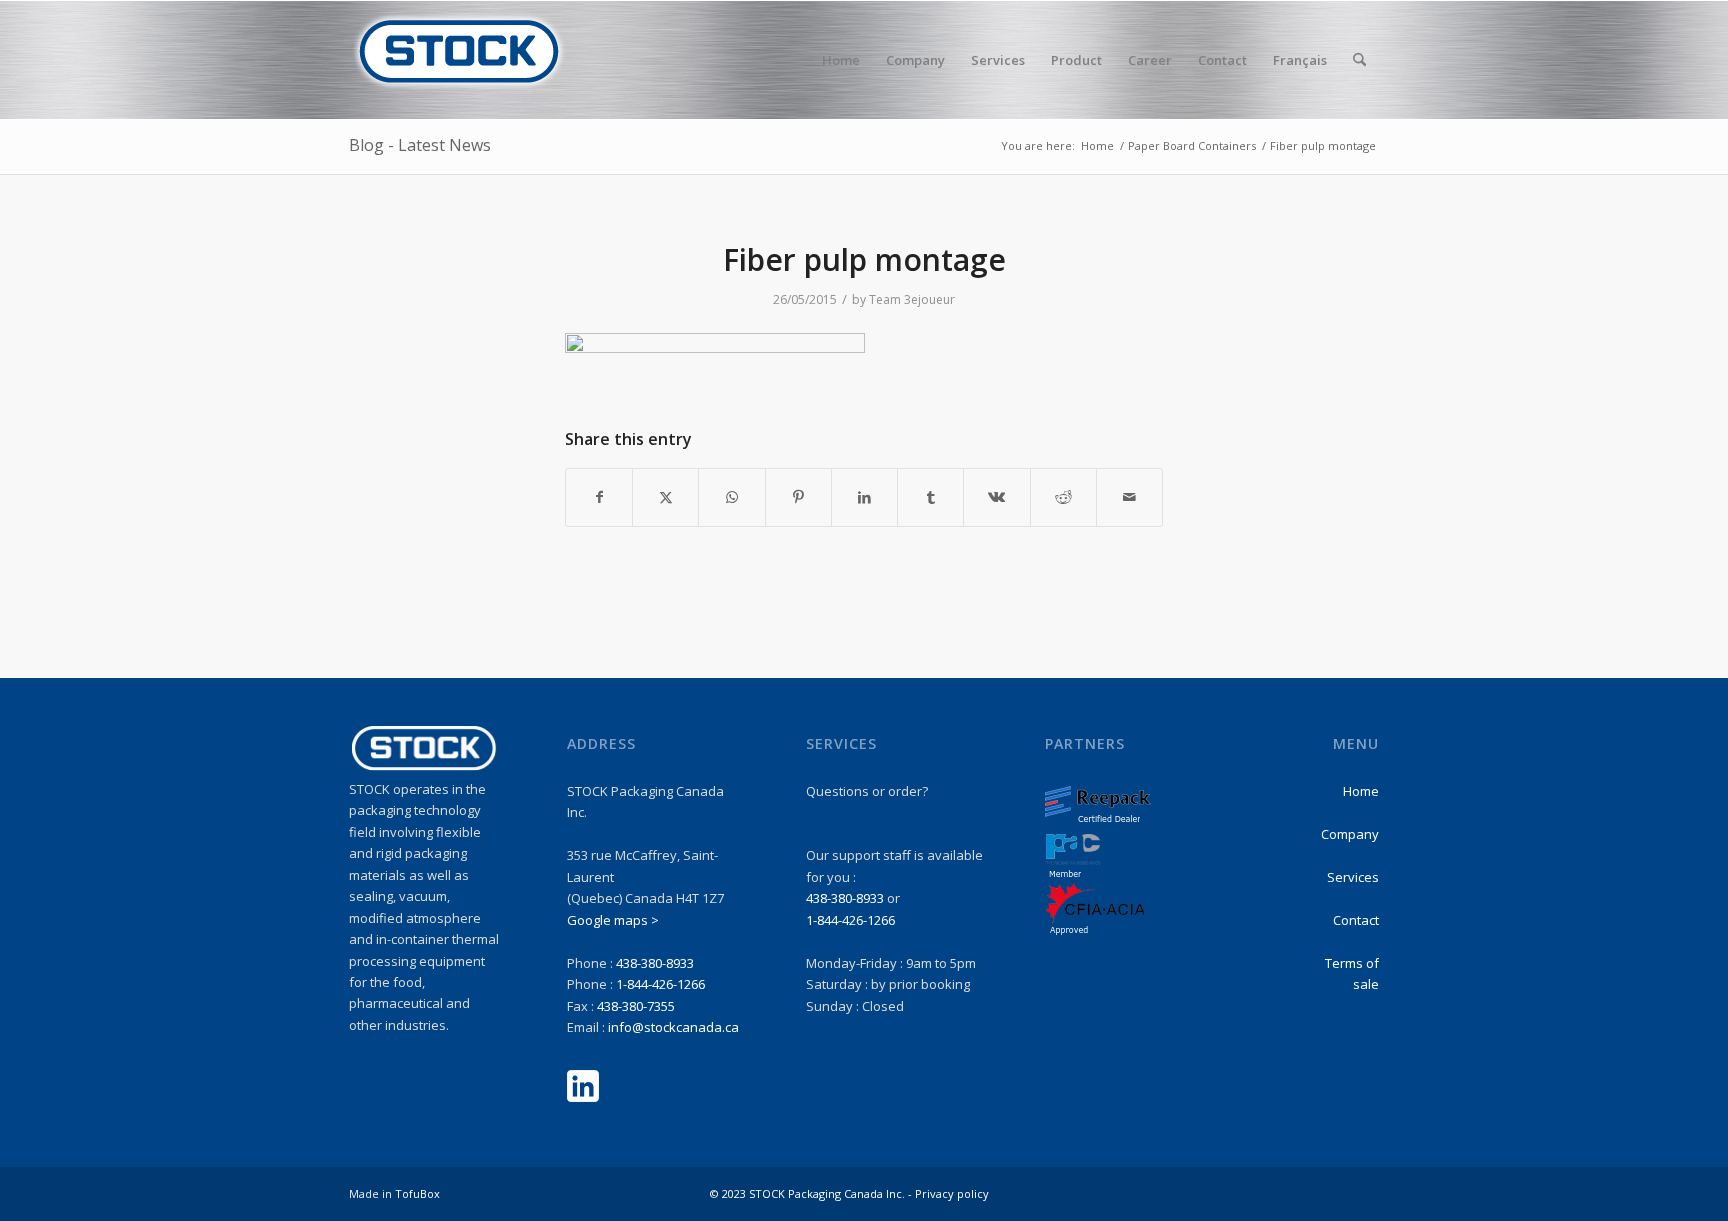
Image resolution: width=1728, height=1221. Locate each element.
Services (1353, 877)
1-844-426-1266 (660, 984)
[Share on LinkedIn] (864, 497)
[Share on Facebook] (599, 497)
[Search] (1359, 60)
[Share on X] (665, 497)
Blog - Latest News (420, 145)
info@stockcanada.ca (673, 1027)
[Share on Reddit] (1063, 497)
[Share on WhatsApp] (731, 497)
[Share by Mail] (1129, 497)
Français (1300, 60)
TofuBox (417, 1193)
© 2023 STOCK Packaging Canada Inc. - (812, 1193)
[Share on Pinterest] (798, 497)
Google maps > (613, 920)
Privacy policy (952, 1193)
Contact (1356, 920)
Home (1361, 791)
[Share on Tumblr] (930, 497)
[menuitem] (841, 60)
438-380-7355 (636, 1006)
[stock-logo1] (459, 60)
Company (1350, 834)
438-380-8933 (655, 963)
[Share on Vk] (996, 497)
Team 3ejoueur (912, 299)
